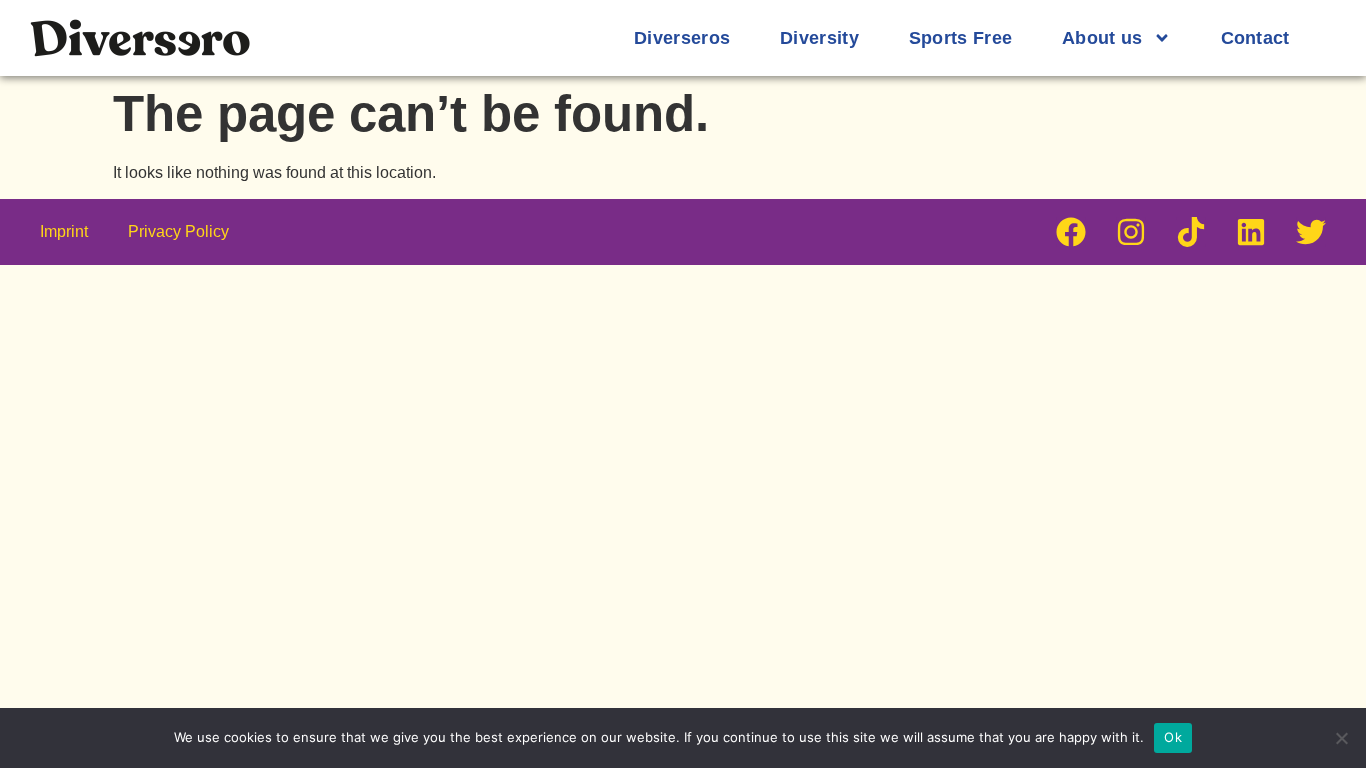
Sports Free (960, 38)
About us (1102, 38)
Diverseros (682, 38)
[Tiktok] (1191, 232)
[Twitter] (1311, 232)
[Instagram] (1131, 232)
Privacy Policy (178, 231)
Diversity (819, 38)
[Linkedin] (1251, 232)
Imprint (64, 231)
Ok (1173, 737)
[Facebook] (1071, 232)
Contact (1255, 38)
